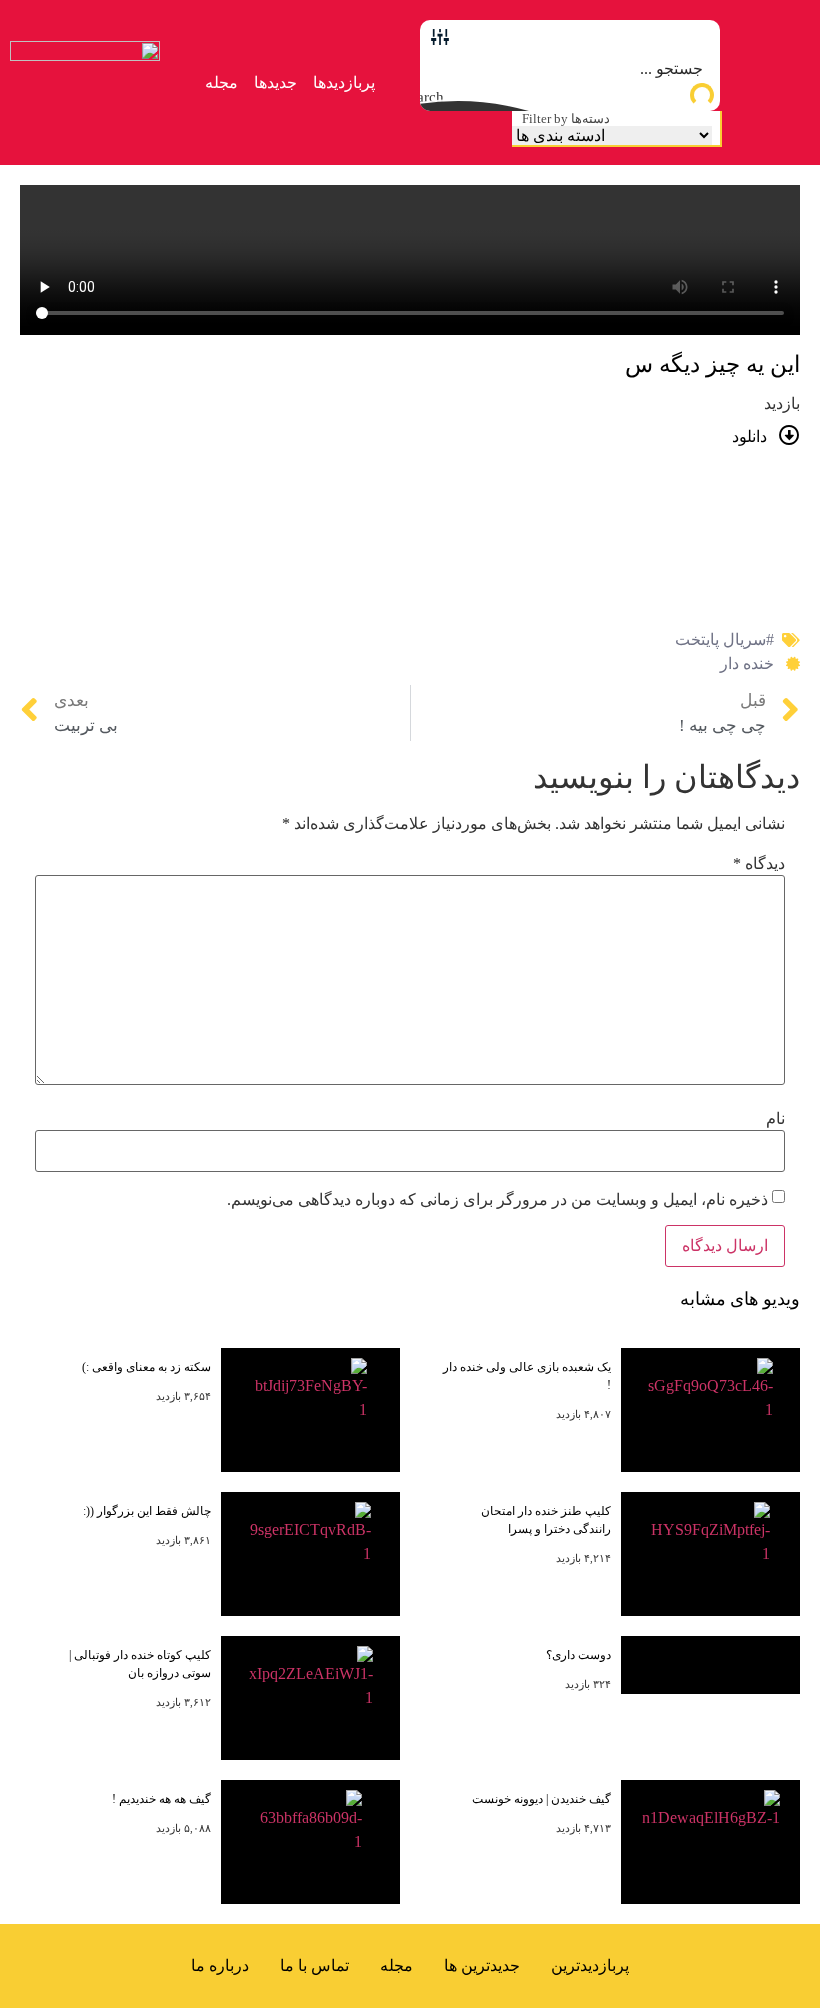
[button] (770, 82)
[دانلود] (789, 435)
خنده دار (747, 663)
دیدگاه (759, 864)
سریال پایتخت (720, 639)
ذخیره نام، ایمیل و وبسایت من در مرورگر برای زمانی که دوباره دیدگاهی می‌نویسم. (497, 1200)
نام (775, 1119)
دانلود (749, 436)
